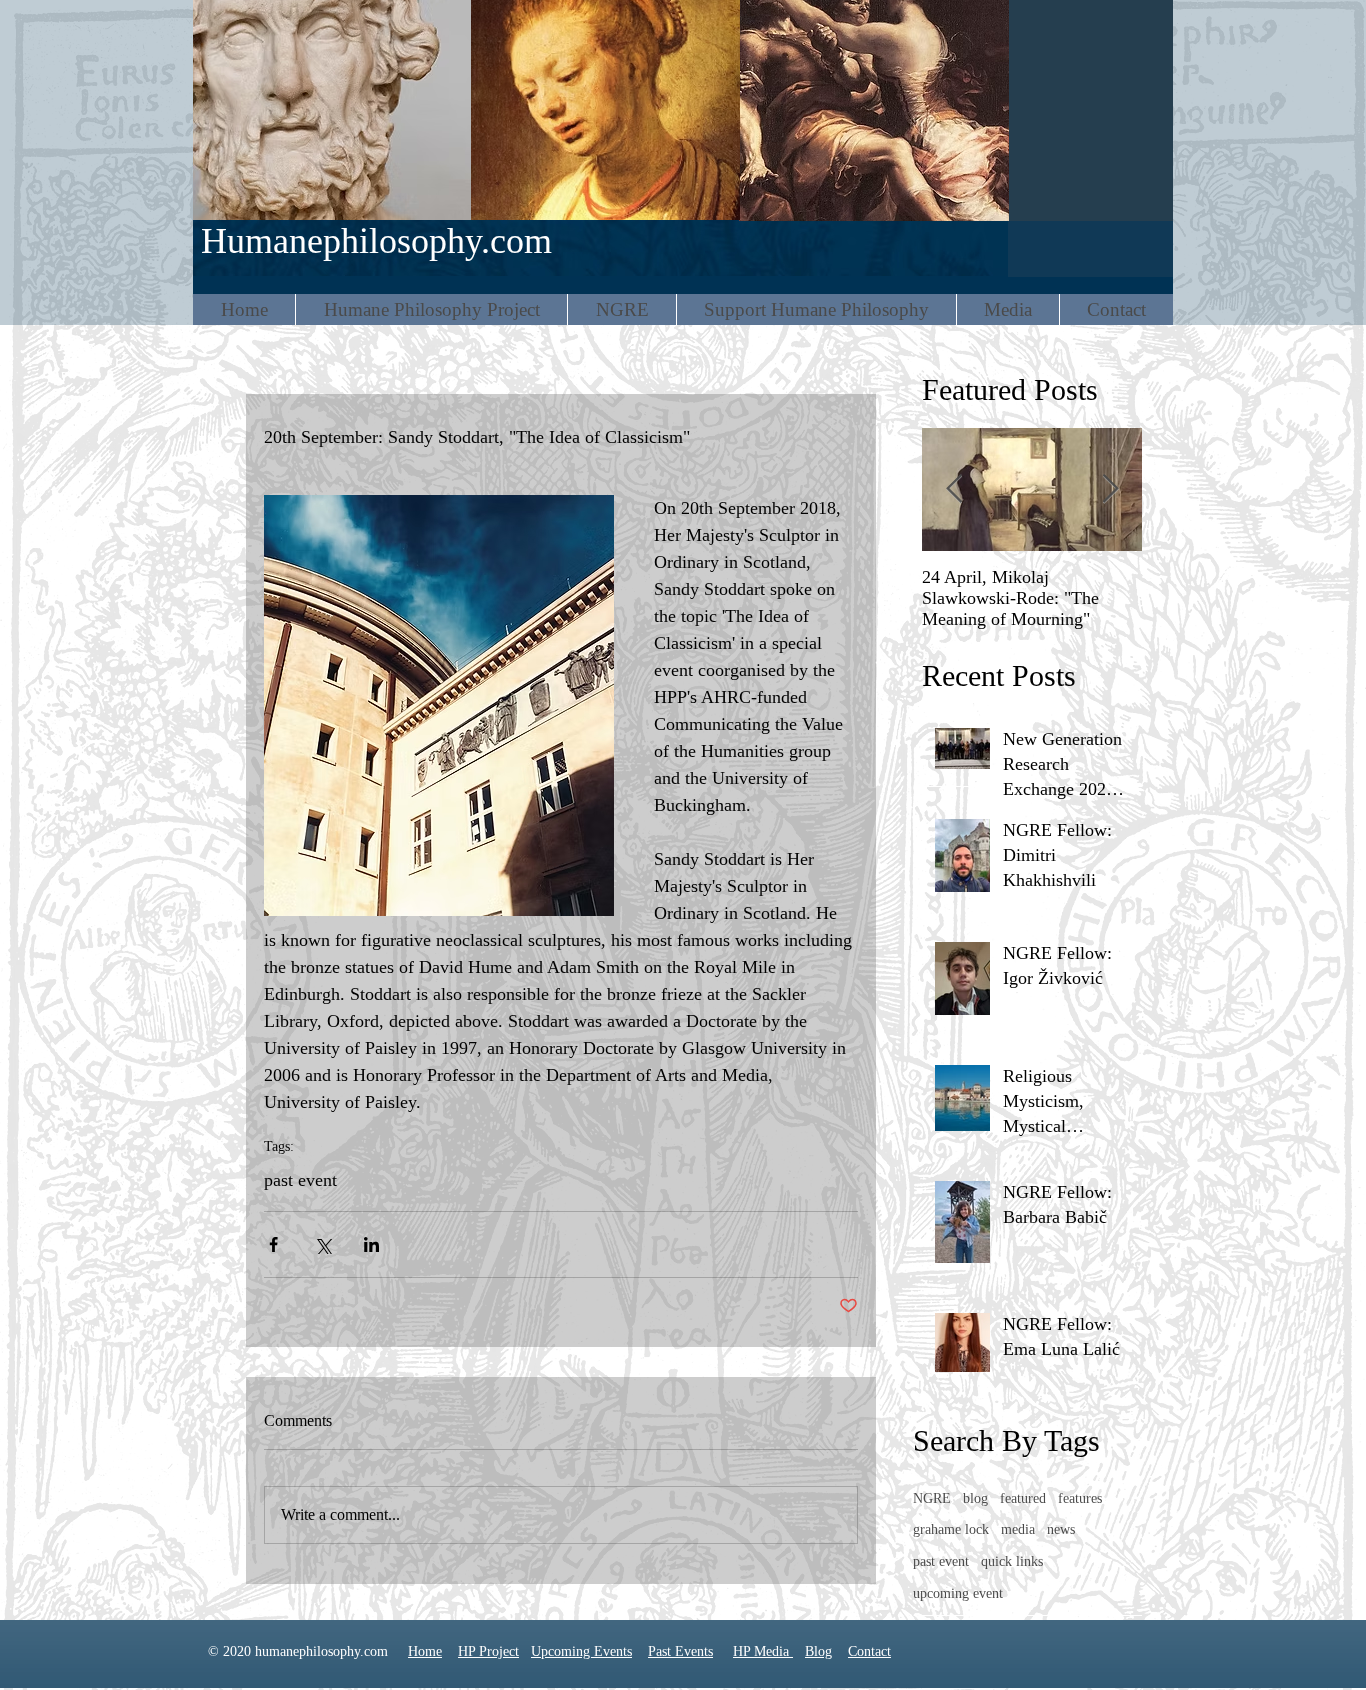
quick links (1012, 1561)
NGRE (932, 1498)
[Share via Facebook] (273, 1244)
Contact (869, 1651)
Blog (818, 1651)
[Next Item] (1110, 489)
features (1080, 1498)
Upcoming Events (581, 1651)
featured (1023, 1498)
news (1061, 1529)
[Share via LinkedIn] (371, 1244)
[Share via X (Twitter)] (322, 1244)
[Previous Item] (954, 489)
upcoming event (958, 1593)
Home (425, 1651)
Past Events (680, 1651)
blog (975, 1498)
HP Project (488, 1651)
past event (300, 1180)
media (1018, 1529)
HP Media (763, 1651)
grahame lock (951, 1529)
